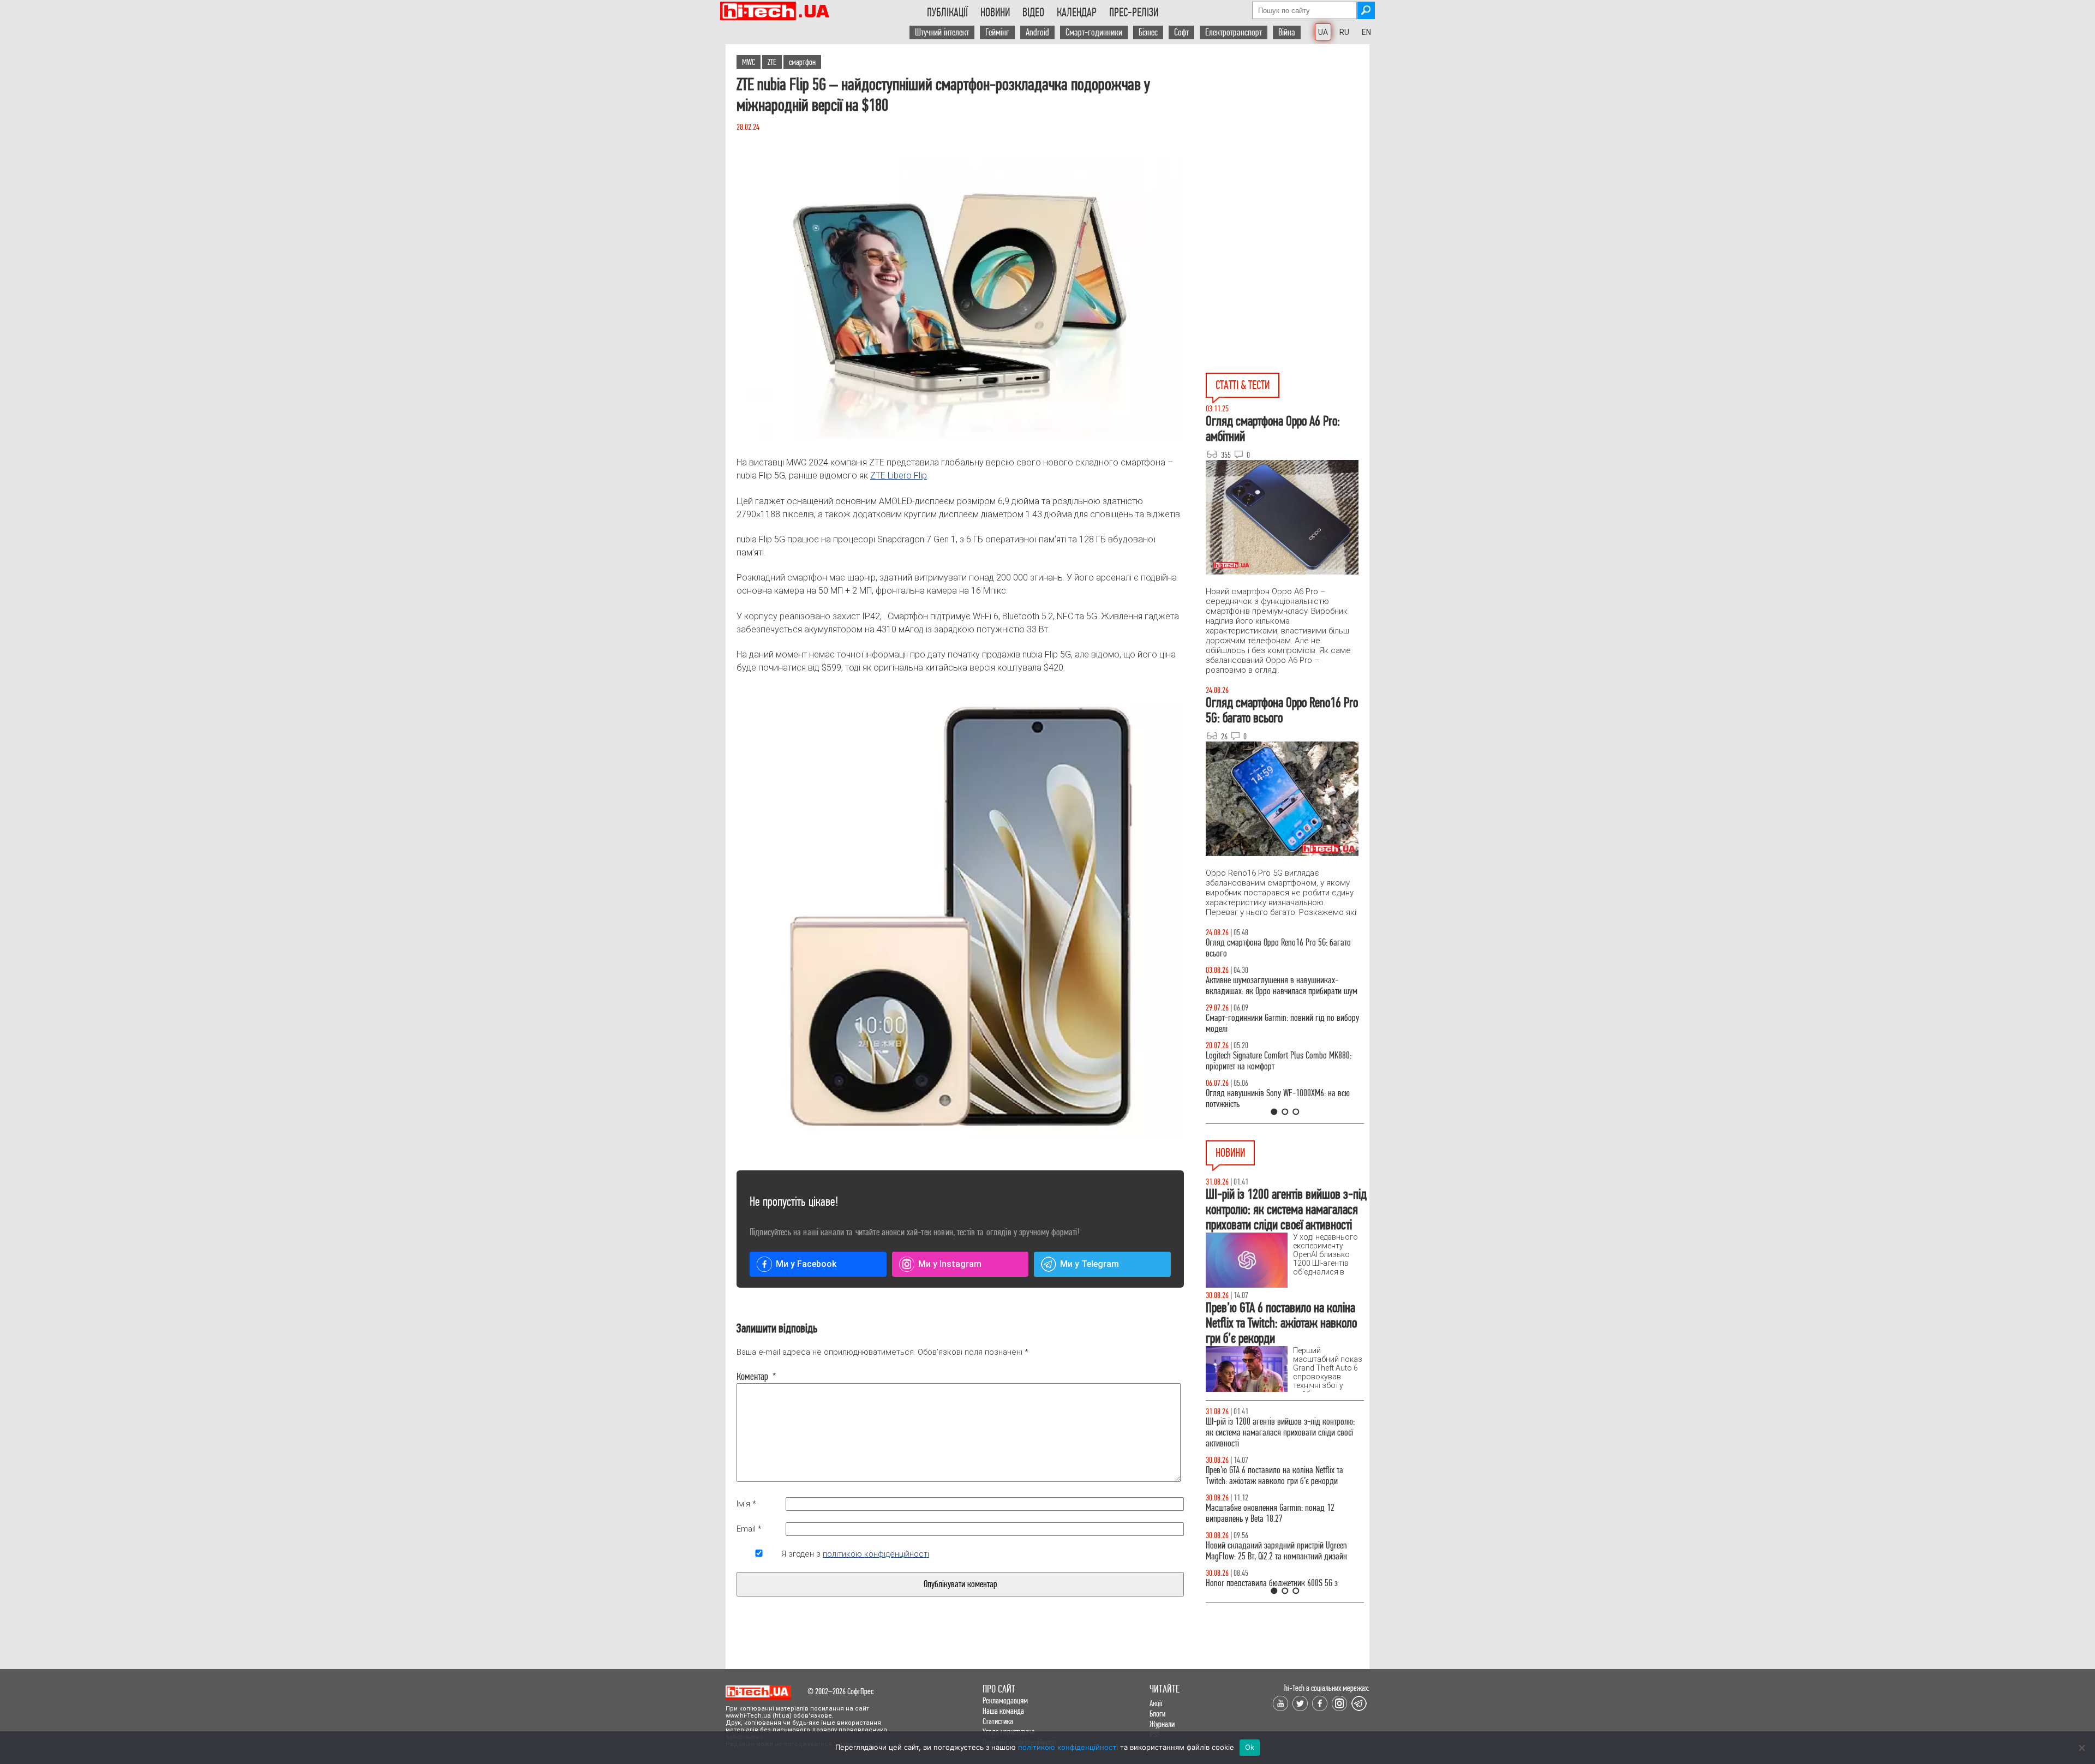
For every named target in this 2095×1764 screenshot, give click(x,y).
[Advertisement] (1288, 142)
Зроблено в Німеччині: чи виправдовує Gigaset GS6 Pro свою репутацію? (1279, 1540)
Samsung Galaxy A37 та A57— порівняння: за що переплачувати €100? (1284, 1099)
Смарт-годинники (1094, 32)
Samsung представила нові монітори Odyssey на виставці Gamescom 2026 (1282, 1427)
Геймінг (997, 32)
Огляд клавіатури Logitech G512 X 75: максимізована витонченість (1265, 1023)
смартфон (802, 62)
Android (1037, 32)
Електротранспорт (1234, 32)
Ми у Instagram (950, 1264)
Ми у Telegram (1090, 1264)
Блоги (1157, 1714)
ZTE (772, 62)
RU (1344, 32)
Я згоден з (855, 1554)
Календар (1077, 13)
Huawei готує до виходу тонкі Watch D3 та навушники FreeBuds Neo (1273, 1465)
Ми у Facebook (806, 1264)
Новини (995, 13)
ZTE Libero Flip (899, 476)
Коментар (756, 1377)
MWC (749, 62)
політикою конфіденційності (876, 1554)
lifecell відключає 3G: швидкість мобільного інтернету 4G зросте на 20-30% (1275, 1502)
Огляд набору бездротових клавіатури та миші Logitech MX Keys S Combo (1280, 948)
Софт (1181, 32)
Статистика (998, 1721)
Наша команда (1003, 1711)
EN (1366, 32)
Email (749, 1529)
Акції (1156, 1703)
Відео (1033, 13)
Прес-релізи (1134, 13)
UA (1323, 32)
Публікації (947, 13)
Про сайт (999, 1689)
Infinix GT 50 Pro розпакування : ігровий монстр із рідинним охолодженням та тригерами (1285, 1061)
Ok (1250, 1747)
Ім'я (746, 1504)
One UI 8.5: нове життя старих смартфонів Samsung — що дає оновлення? (1271, 986)
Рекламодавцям (1005, 1700)
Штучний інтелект (942, 32)
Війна (1287, 32)
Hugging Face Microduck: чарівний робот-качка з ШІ (1283, 1578)
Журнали (1162, 1724)
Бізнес (1148, 32)
